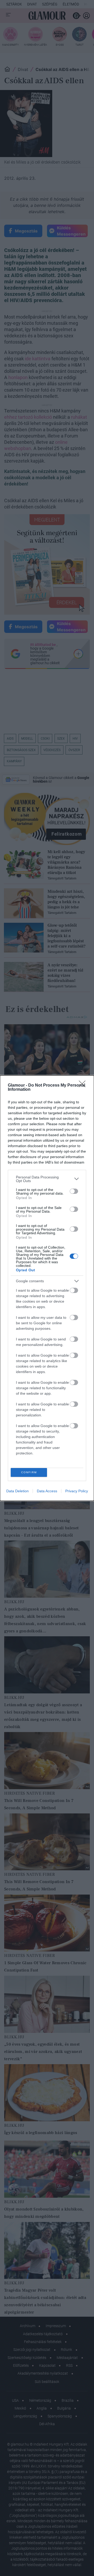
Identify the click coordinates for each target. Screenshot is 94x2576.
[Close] (84, 1086)
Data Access (47, 1491)
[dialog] (47, 1288)
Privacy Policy (77, 1491)
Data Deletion (17, 1491)
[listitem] (47, 1179)
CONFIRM (29, 1472)
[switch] (74, 1191)
